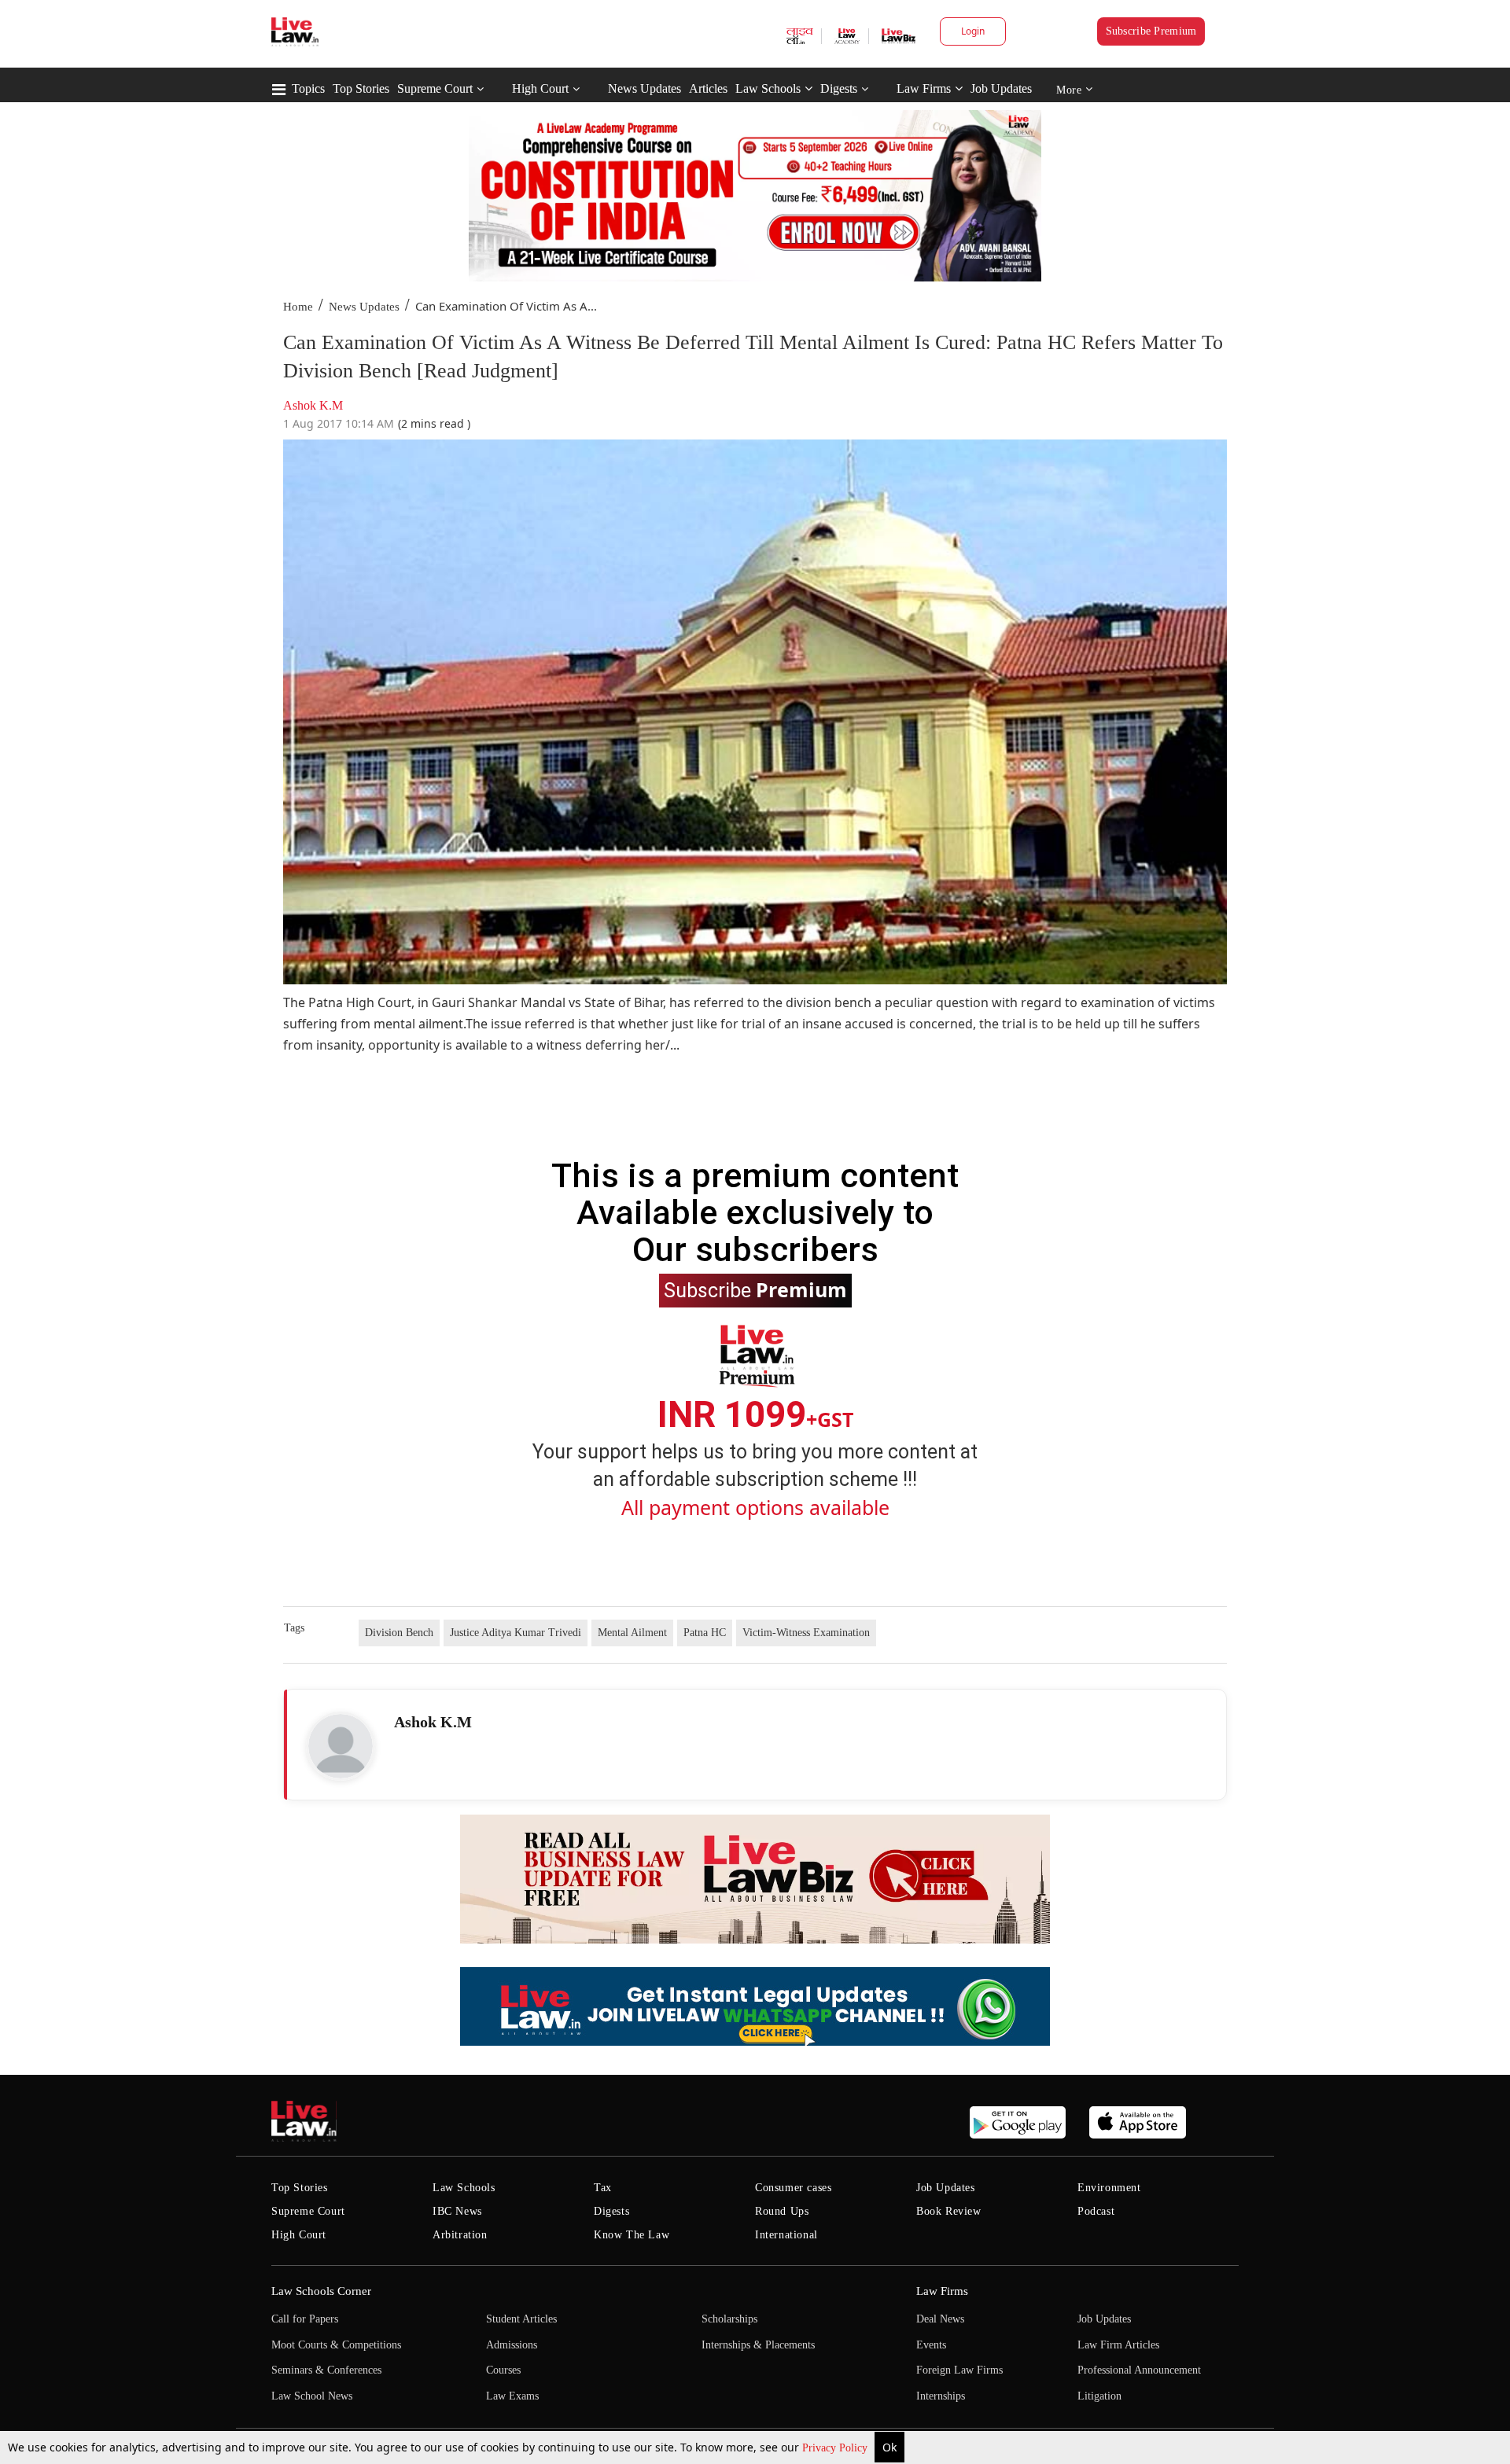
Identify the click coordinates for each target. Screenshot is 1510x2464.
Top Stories (361, 88)
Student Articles (521, 2319)
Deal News (940, 2319)
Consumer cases (793, 2188)
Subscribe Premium (1151, 31)
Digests (839, 88)
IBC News (457, 2211)
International (786, 2235)
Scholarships (729, 2319)
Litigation (1099, 2396)
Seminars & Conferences (326, 2370)
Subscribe (755, 1289)
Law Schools (768, 88)
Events (931, 2345)
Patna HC (705, 1633)
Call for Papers (305, 2319)
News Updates (645, 88)
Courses (503, 2370)
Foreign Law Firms (959, 2370)
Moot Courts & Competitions (336, 2345)
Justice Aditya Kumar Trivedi (516, 1633)
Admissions (512, 2345)
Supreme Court (435, 88)
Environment (1109, 2188)
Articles (708, 88)
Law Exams (512, 2396)
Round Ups (782, 2211)
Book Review (949, 2211)
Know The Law (632, 2235)
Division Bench (399, 1633)
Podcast (1096, 2211)
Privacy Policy (836, 2448)
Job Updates (1001, 88)
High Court (540, 88)
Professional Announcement (1139, 2370)
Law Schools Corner (321, 2291)
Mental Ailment (632, 1633)
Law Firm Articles (1118, 2345)
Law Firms (924, 88)
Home (298, 307)
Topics (308, 88)
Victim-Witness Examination (806, 1633)
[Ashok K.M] (341, 1746)
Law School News (312, 2396)
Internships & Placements (758, 2345)
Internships (941, 2396)
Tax (603, 2188)
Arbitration (460, 2235)
